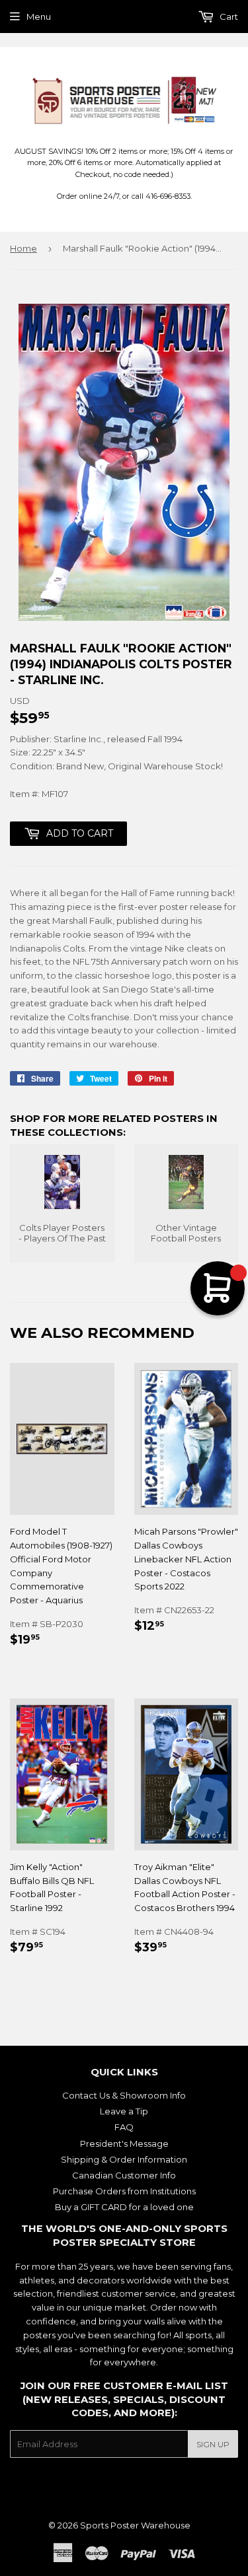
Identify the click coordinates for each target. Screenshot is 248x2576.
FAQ (124, 2127)
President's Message (124, 2143)
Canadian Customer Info (124, 2175)
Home (23, 248)
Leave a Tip (124, 2111)
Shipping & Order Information (124, 2159)
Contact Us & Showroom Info (124, 2095)
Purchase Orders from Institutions (124, 2191)
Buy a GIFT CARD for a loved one (124, 2207)
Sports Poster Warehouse (135, 2525)
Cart (228, 17)
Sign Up (213, 2444)
